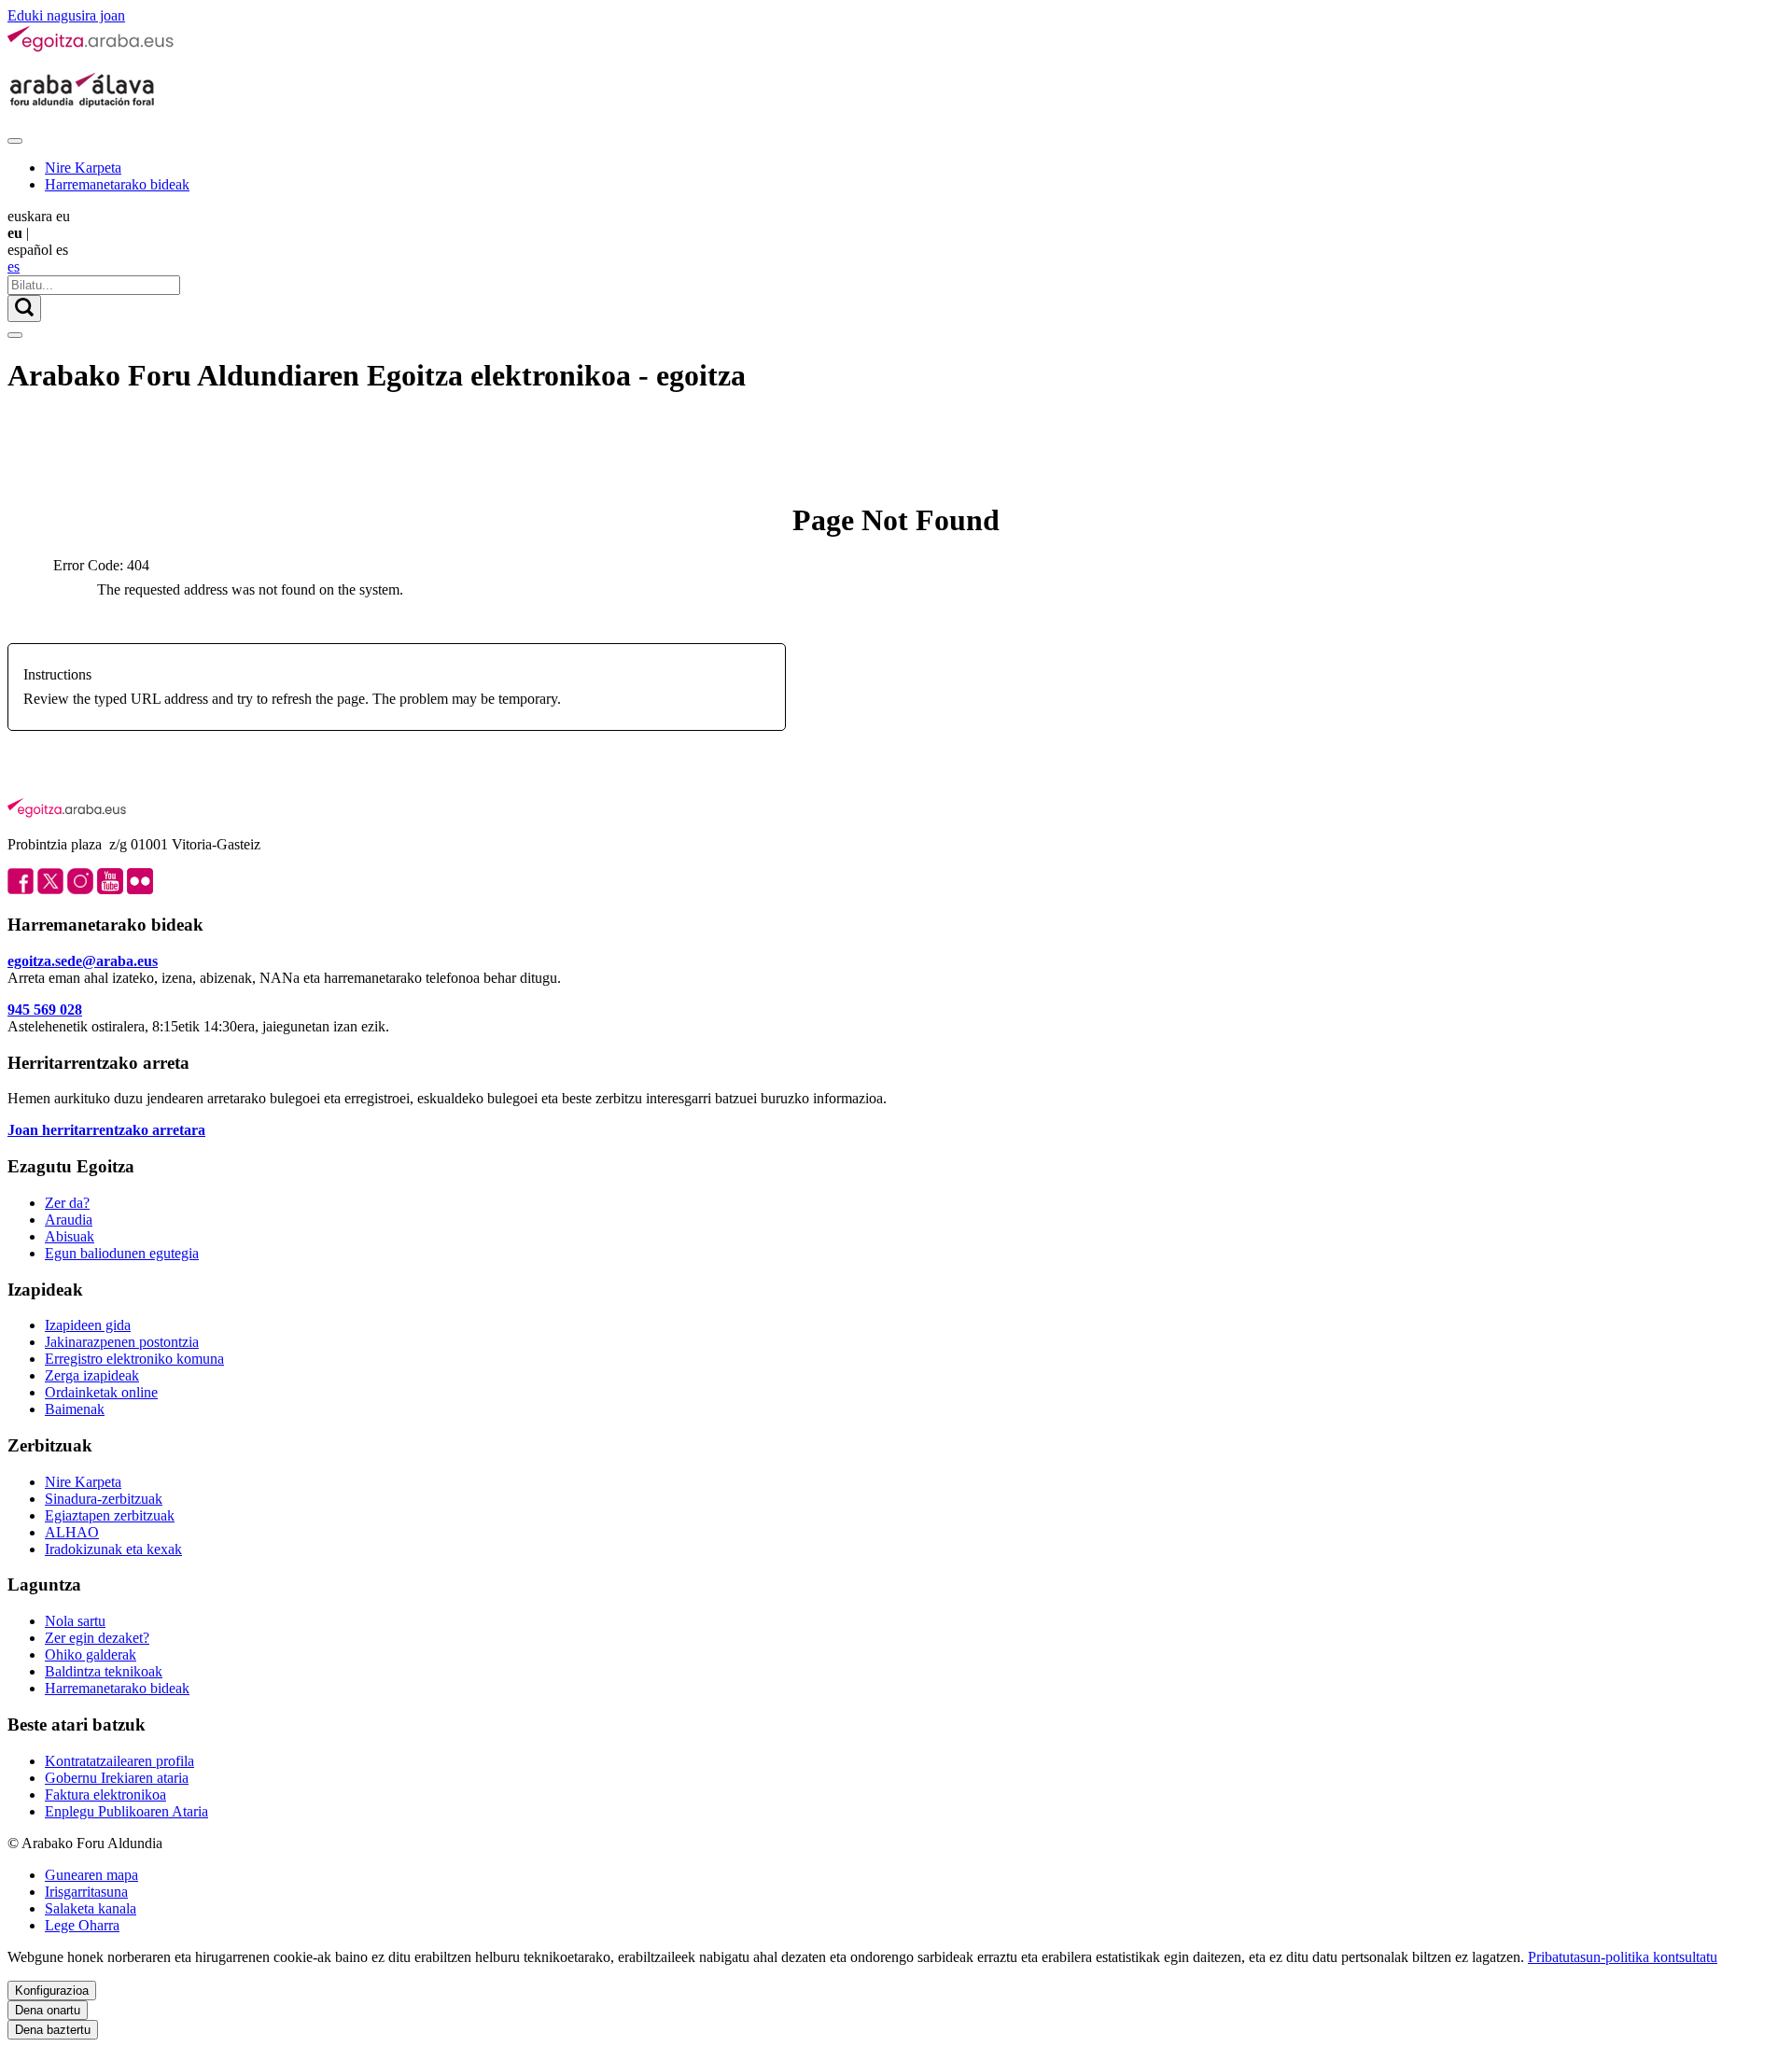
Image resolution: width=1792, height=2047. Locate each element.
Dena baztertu (53, 2030)
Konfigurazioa (52, 1991)
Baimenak (75, 1409)
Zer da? (67, 1203)
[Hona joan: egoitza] (91, 48)
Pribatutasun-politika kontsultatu (1623, 1957)
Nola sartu (75, 1621)
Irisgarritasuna (86, 1892)
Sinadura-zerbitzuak (104, 1499)
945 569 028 (45, 1009)
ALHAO (72, 1532)
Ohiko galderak (91, 1654)
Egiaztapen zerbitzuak (110, 1515)
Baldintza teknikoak (104, 1671)
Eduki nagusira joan (66, 15)
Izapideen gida (88, 1325)
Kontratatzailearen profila (119, 1761)
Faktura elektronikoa (105, 1795)
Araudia (69, 1220)
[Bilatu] (24, 308)
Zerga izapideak (92, 1375)
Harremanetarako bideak (117, 184)
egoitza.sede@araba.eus (83, 961)
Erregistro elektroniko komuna (134, 1359)
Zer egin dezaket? (97, 1638)
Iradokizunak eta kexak (113, 1549)
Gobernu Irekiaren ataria (117, 1778)
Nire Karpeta (83, 168)
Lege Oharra (82, 1925)
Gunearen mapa (91, 1875)
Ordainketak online (101, 1392)
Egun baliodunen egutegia (122, 1253)
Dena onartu (48, 2010)
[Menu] (15, 141)
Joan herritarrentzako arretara (106, 1130)
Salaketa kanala (91, 1908)
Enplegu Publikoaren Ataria (126, 1811)
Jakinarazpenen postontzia (122, 1342)
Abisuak (70, 1236)
